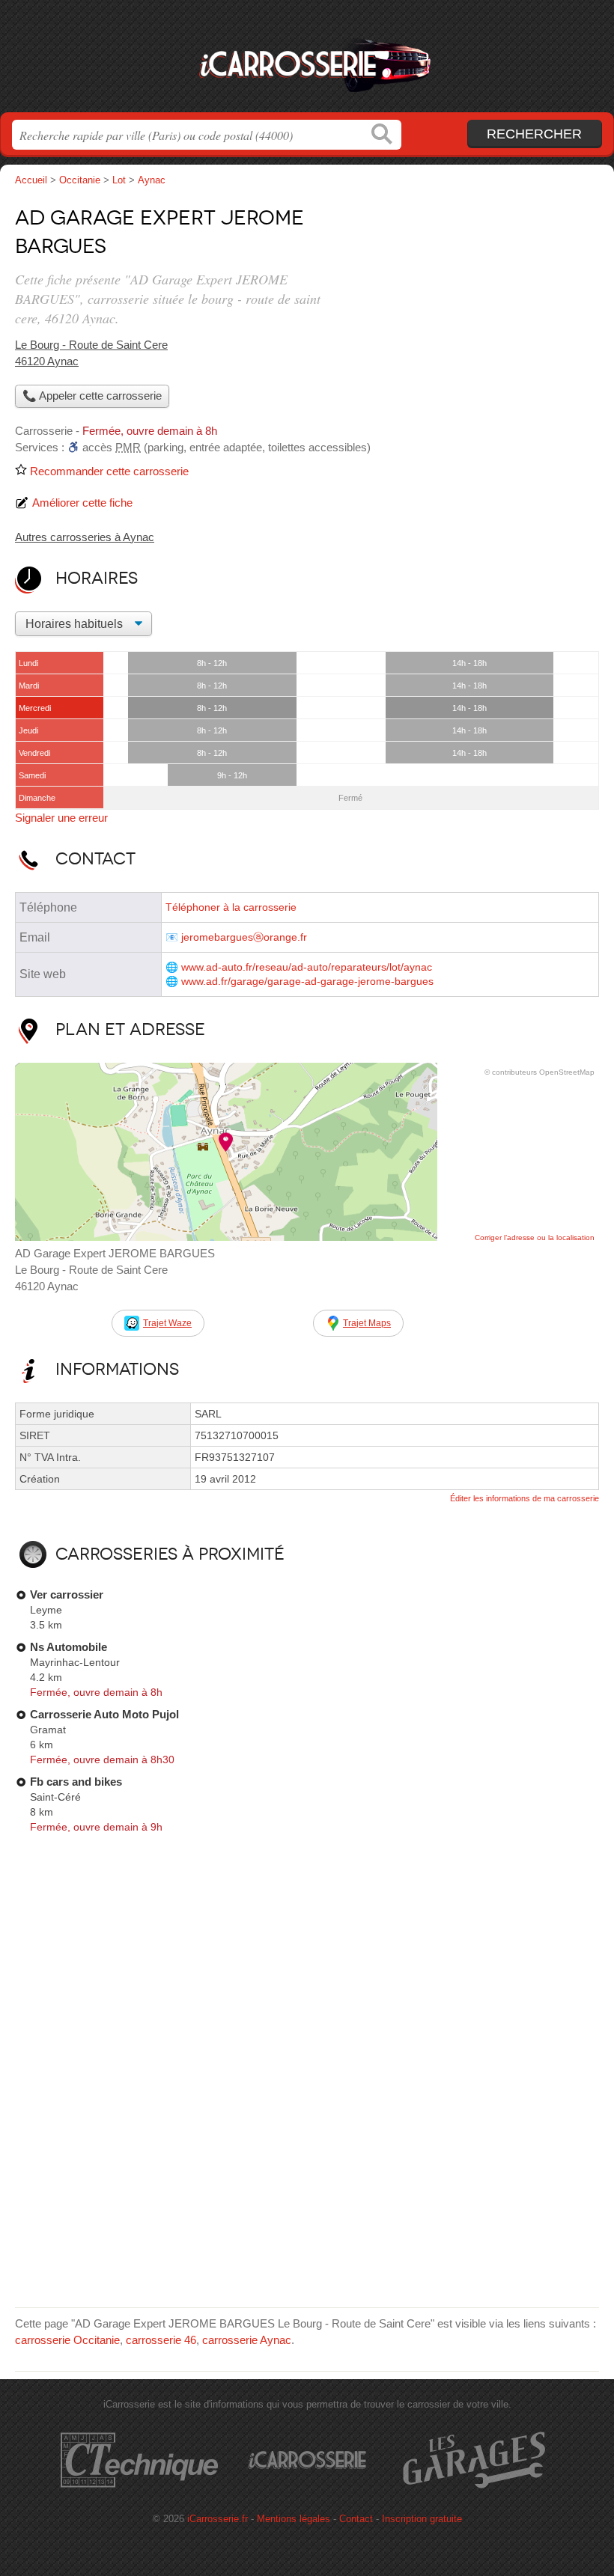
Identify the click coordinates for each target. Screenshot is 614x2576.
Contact (356, 2519)
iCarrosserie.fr (307, 62)
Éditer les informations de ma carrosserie (525, 1498)
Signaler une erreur (61, 818)
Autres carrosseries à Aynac (85, 537)
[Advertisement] (473, 304)
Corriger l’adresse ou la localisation (535, 1237)
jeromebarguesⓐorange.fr (244, 937)
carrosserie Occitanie (67, 2340)
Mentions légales (294, 2519)
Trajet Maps (367, 1323)
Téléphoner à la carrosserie (231, 907)
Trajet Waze (167, 1323)
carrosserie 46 (161, 2340)
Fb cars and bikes (76, 1782)
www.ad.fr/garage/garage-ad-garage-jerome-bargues (307, 982)
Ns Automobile (69, 1647)
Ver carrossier (67, 1594)
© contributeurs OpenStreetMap (539, 1072)
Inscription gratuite (422, 2519)
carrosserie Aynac (247, 2340)
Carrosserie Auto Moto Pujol (104, 1714)
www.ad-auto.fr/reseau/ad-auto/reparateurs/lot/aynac (307, 967)
